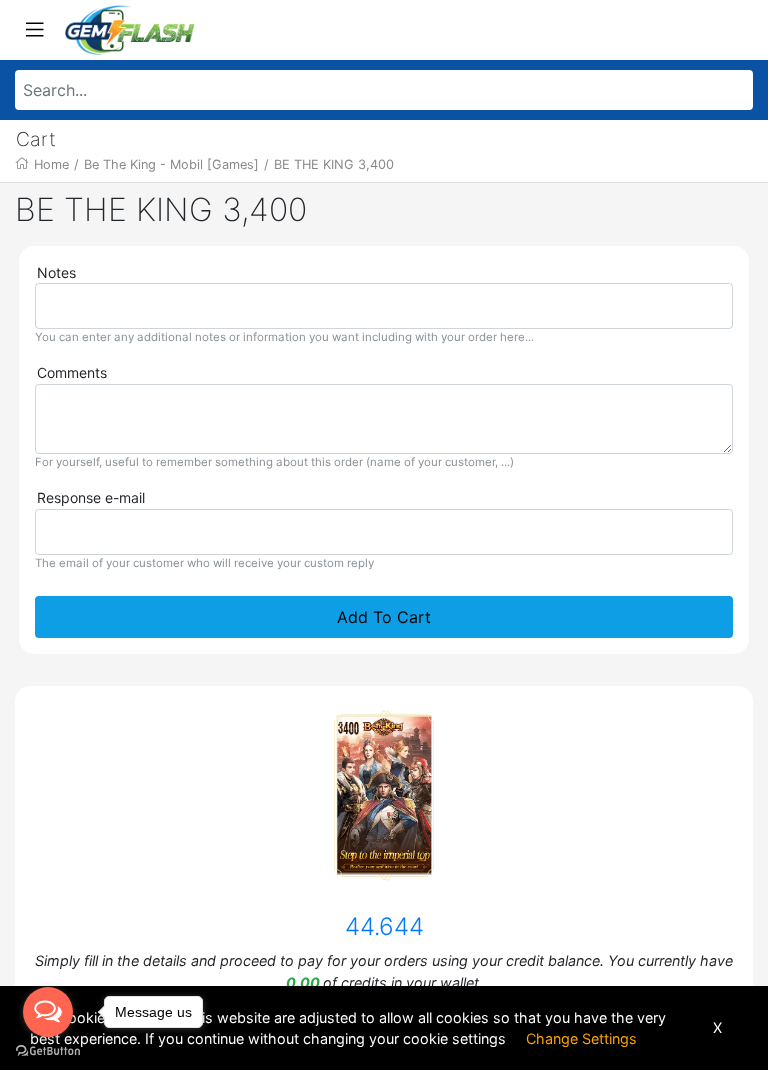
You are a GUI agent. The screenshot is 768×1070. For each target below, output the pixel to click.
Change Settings (581, 1038)
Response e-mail (91, 497)
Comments (72, 372)
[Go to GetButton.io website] (48, 1050)
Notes (56, 272)
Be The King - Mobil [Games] (171, 164)
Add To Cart (384, 617)
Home (51, 164)
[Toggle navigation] (35, 30)
